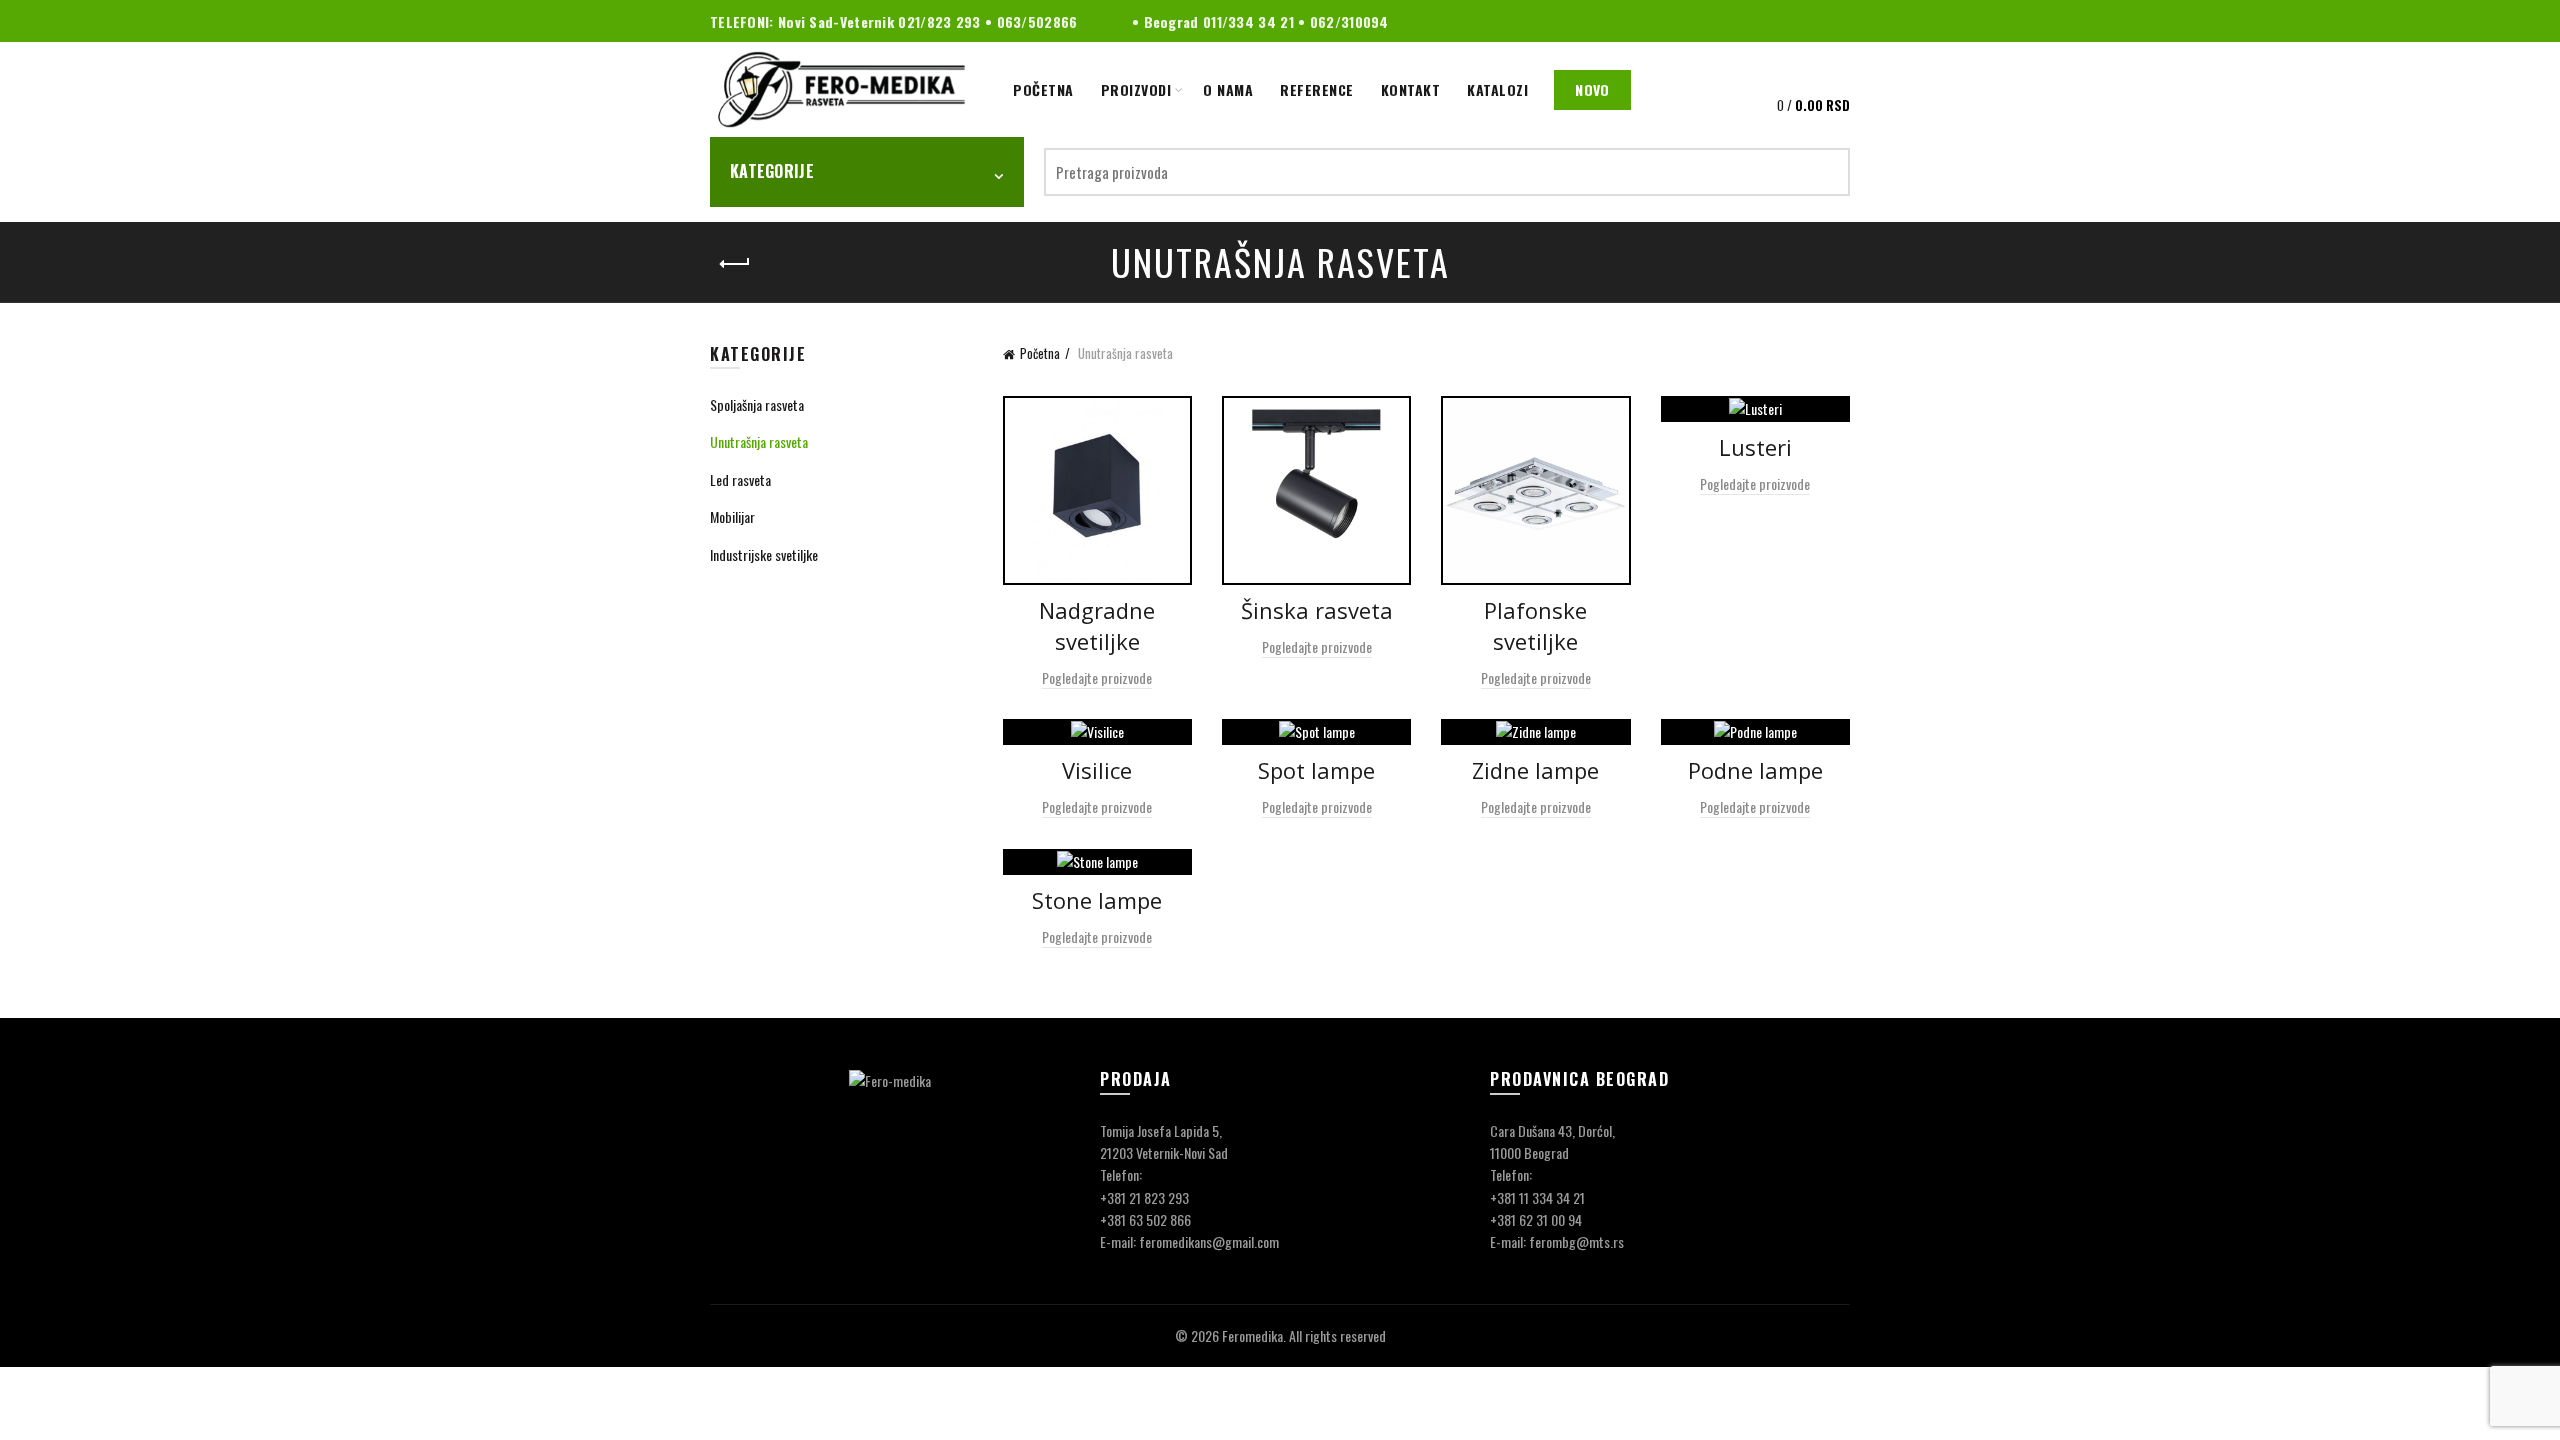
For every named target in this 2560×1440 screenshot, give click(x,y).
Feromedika (1252, 1335)
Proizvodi (1136, 89)
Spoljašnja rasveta (757, 404)
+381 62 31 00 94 (1536, 1219)
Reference (1317, 89)
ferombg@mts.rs (1576, 1241)
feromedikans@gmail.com (1209, 1241)
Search (1825, 172)
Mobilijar (732, 516)
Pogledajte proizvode (1097, 677)
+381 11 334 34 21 (1537, 1197)
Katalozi (1497, 89)
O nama (1228, 89)
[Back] (735, 264)
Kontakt (1411, 89)
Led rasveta (740, 479)
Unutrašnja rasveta (759, 441)
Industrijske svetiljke (764, 554)
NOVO (1592, 89)
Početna (1043, 89)
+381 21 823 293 (1144, 1197)
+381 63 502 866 (1145, 1219)
